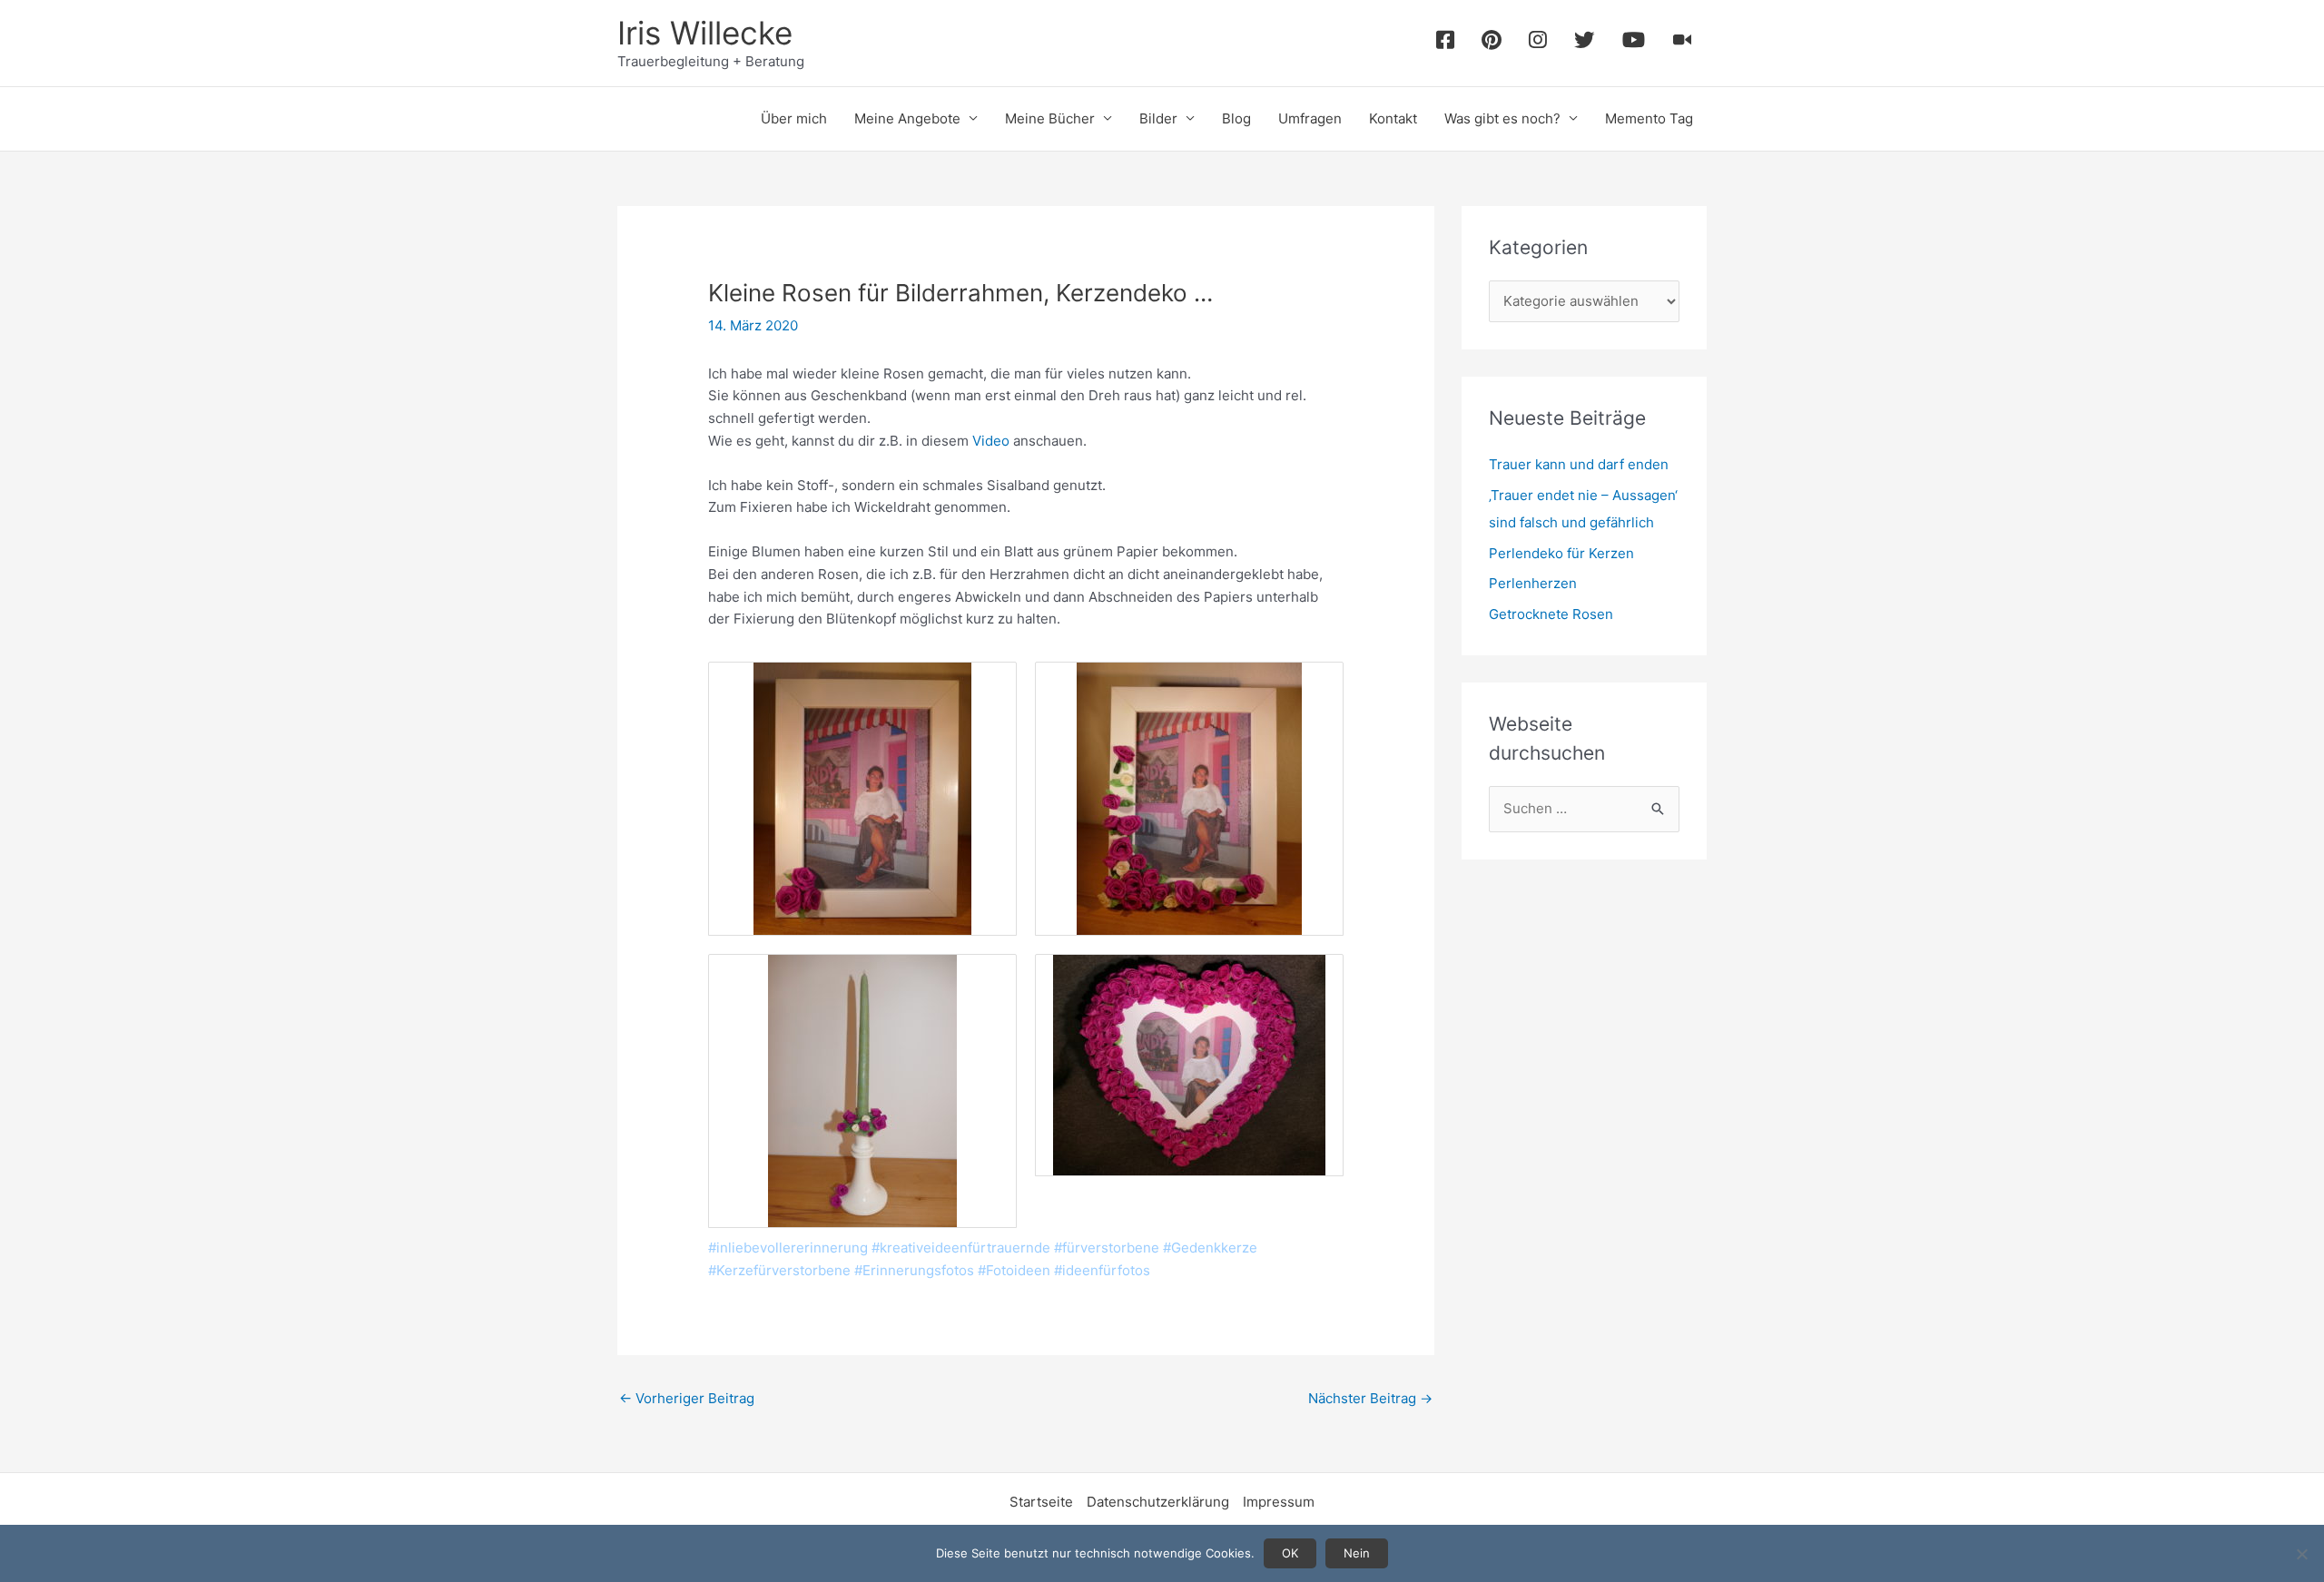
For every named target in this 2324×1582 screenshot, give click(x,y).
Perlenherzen (1533, 583)
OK (1290, 1553)
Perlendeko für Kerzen (1561, 553)
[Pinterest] (1492, 43)
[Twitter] (1585, 43)
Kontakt (1393, 118)
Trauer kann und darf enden (1579, 464)
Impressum (1279, 1502)
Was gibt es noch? (1502, 118)
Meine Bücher (1050, 118)
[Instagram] (1538, 43)
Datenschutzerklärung (1158, 1502)
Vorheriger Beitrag (687, 1398)
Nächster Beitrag (1370, 1398)
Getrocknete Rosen (1551, 614)
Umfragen (1310, 118)
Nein (1357, 1553)
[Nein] (2301, 1554)
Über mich (794, 118)
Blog (1236, 118)
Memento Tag (1649, 118)
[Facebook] (1445, 43)
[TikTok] (1683, 43)
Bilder (1158, 118)
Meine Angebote (907, 118)
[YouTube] (1634, 43)
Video (991, 441)
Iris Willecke (705, 33)
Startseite (1041, 1502)
